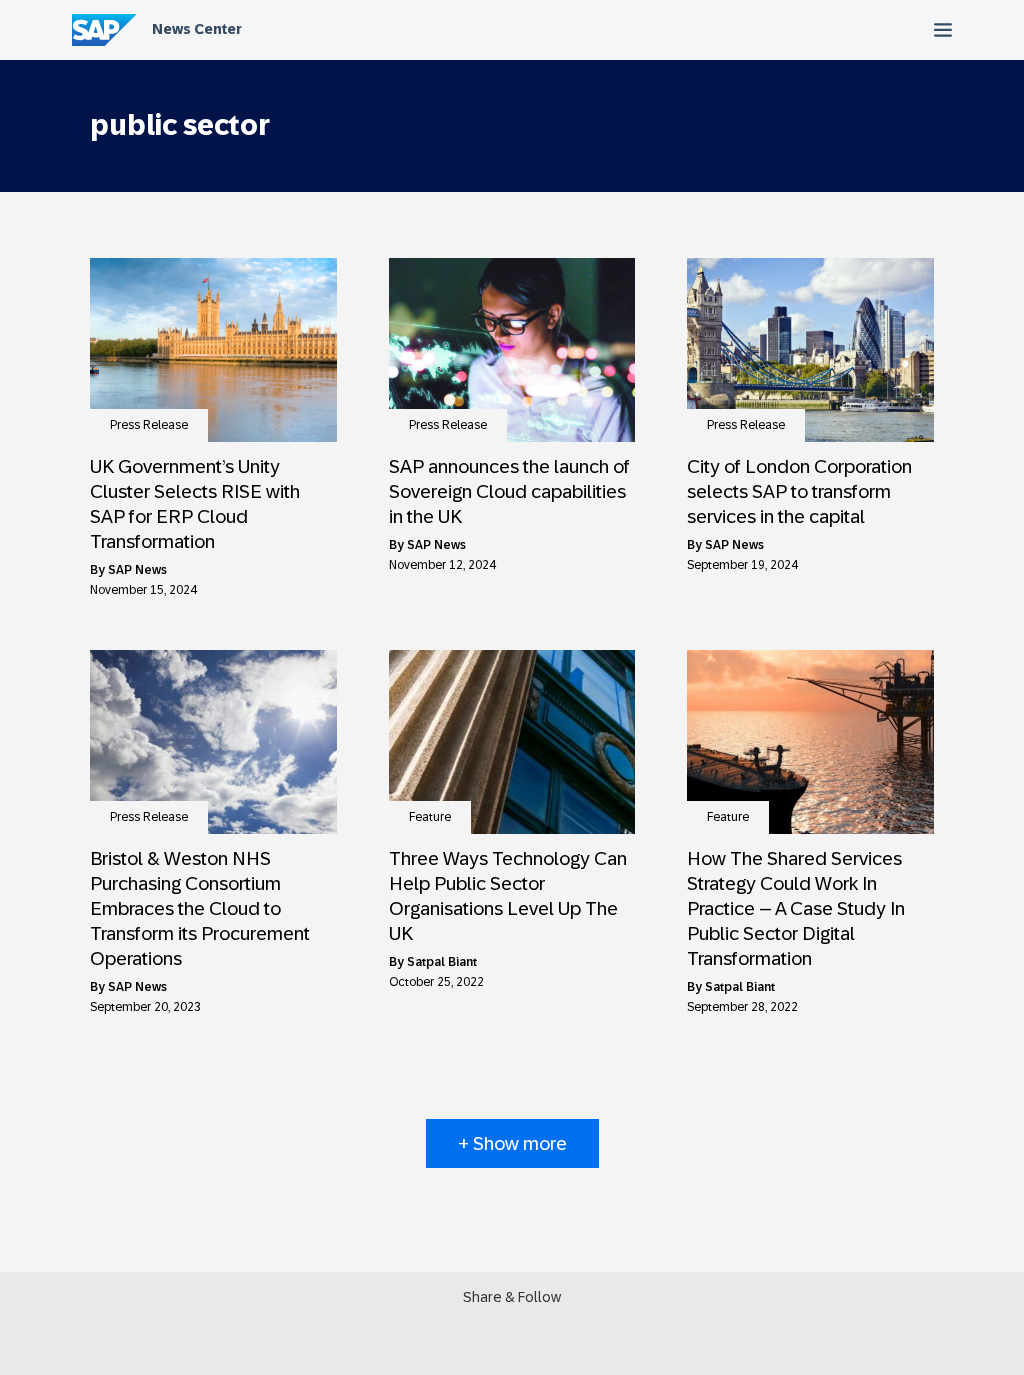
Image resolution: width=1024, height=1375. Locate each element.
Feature (430, 817)
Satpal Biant (442, 962)
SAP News (137, 570)
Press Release (149, 425)
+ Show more (512, 1143)
